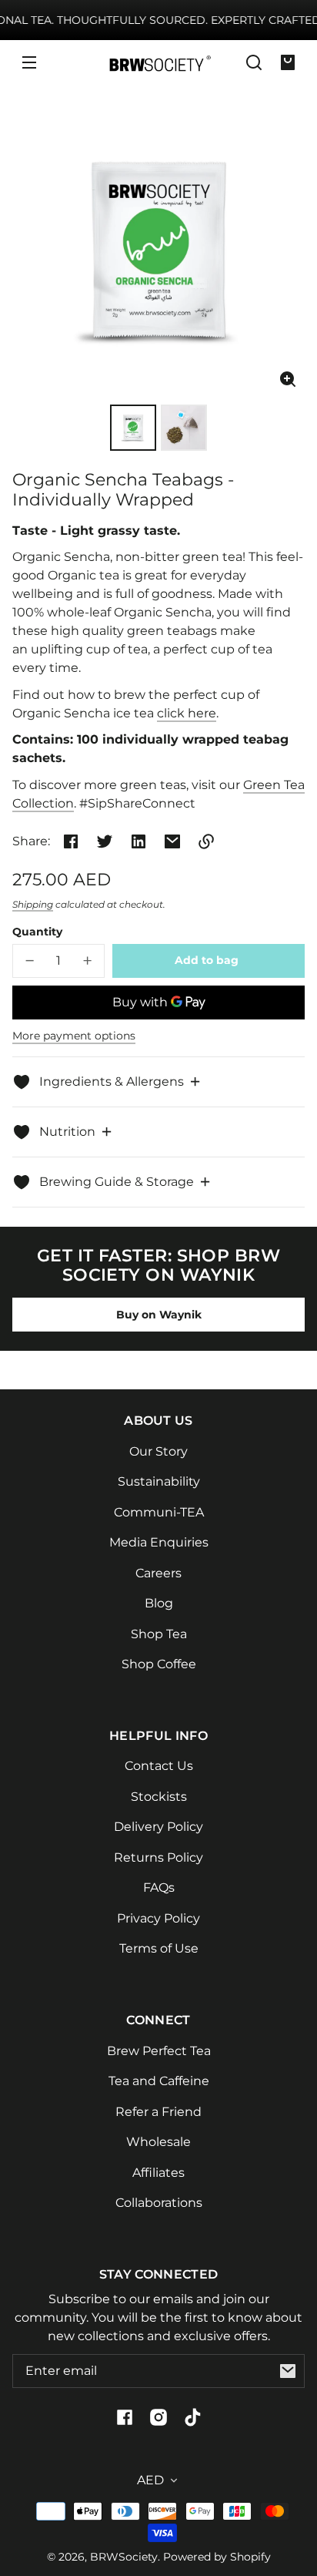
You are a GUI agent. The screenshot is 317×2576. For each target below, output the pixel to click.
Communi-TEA (159, 1512)
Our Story (158, 1451)
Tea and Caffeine (159, 2081)
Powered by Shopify (217, 2557)
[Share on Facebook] (71, 841)
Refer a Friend (158, 2112)
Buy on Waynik (159, 1315)
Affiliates (158, 2173)
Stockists (159, 1797)
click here (187, 713)
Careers (158, 1573)
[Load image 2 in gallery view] (184, 428)
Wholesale (158, 2142)
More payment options (74, 1036)
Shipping (33, 904)
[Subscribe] (288, 2371)
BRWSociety (124, 2557)
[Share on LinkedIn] (138, 841)
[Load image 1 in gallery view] (133, 428)
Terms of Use (159, 1948)
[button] (254, 62)
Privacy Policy (158, 1918)
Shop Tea (159, 1634)
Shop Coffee (159, 1664)
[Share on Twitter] (105, 841)
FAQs (159, 1887)
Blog (159, 1603)
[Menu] (29, 62)
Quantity (37, 932)
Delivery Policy (158, 1827)
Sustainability (159, 1481)
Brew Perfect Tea (159, 2051)
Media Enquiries (159, 1542)
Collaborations (159, 2203)
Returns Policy (158, 1857)
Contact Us (159, 1766)
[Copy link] (206, 841)
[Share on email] (172, 841)
